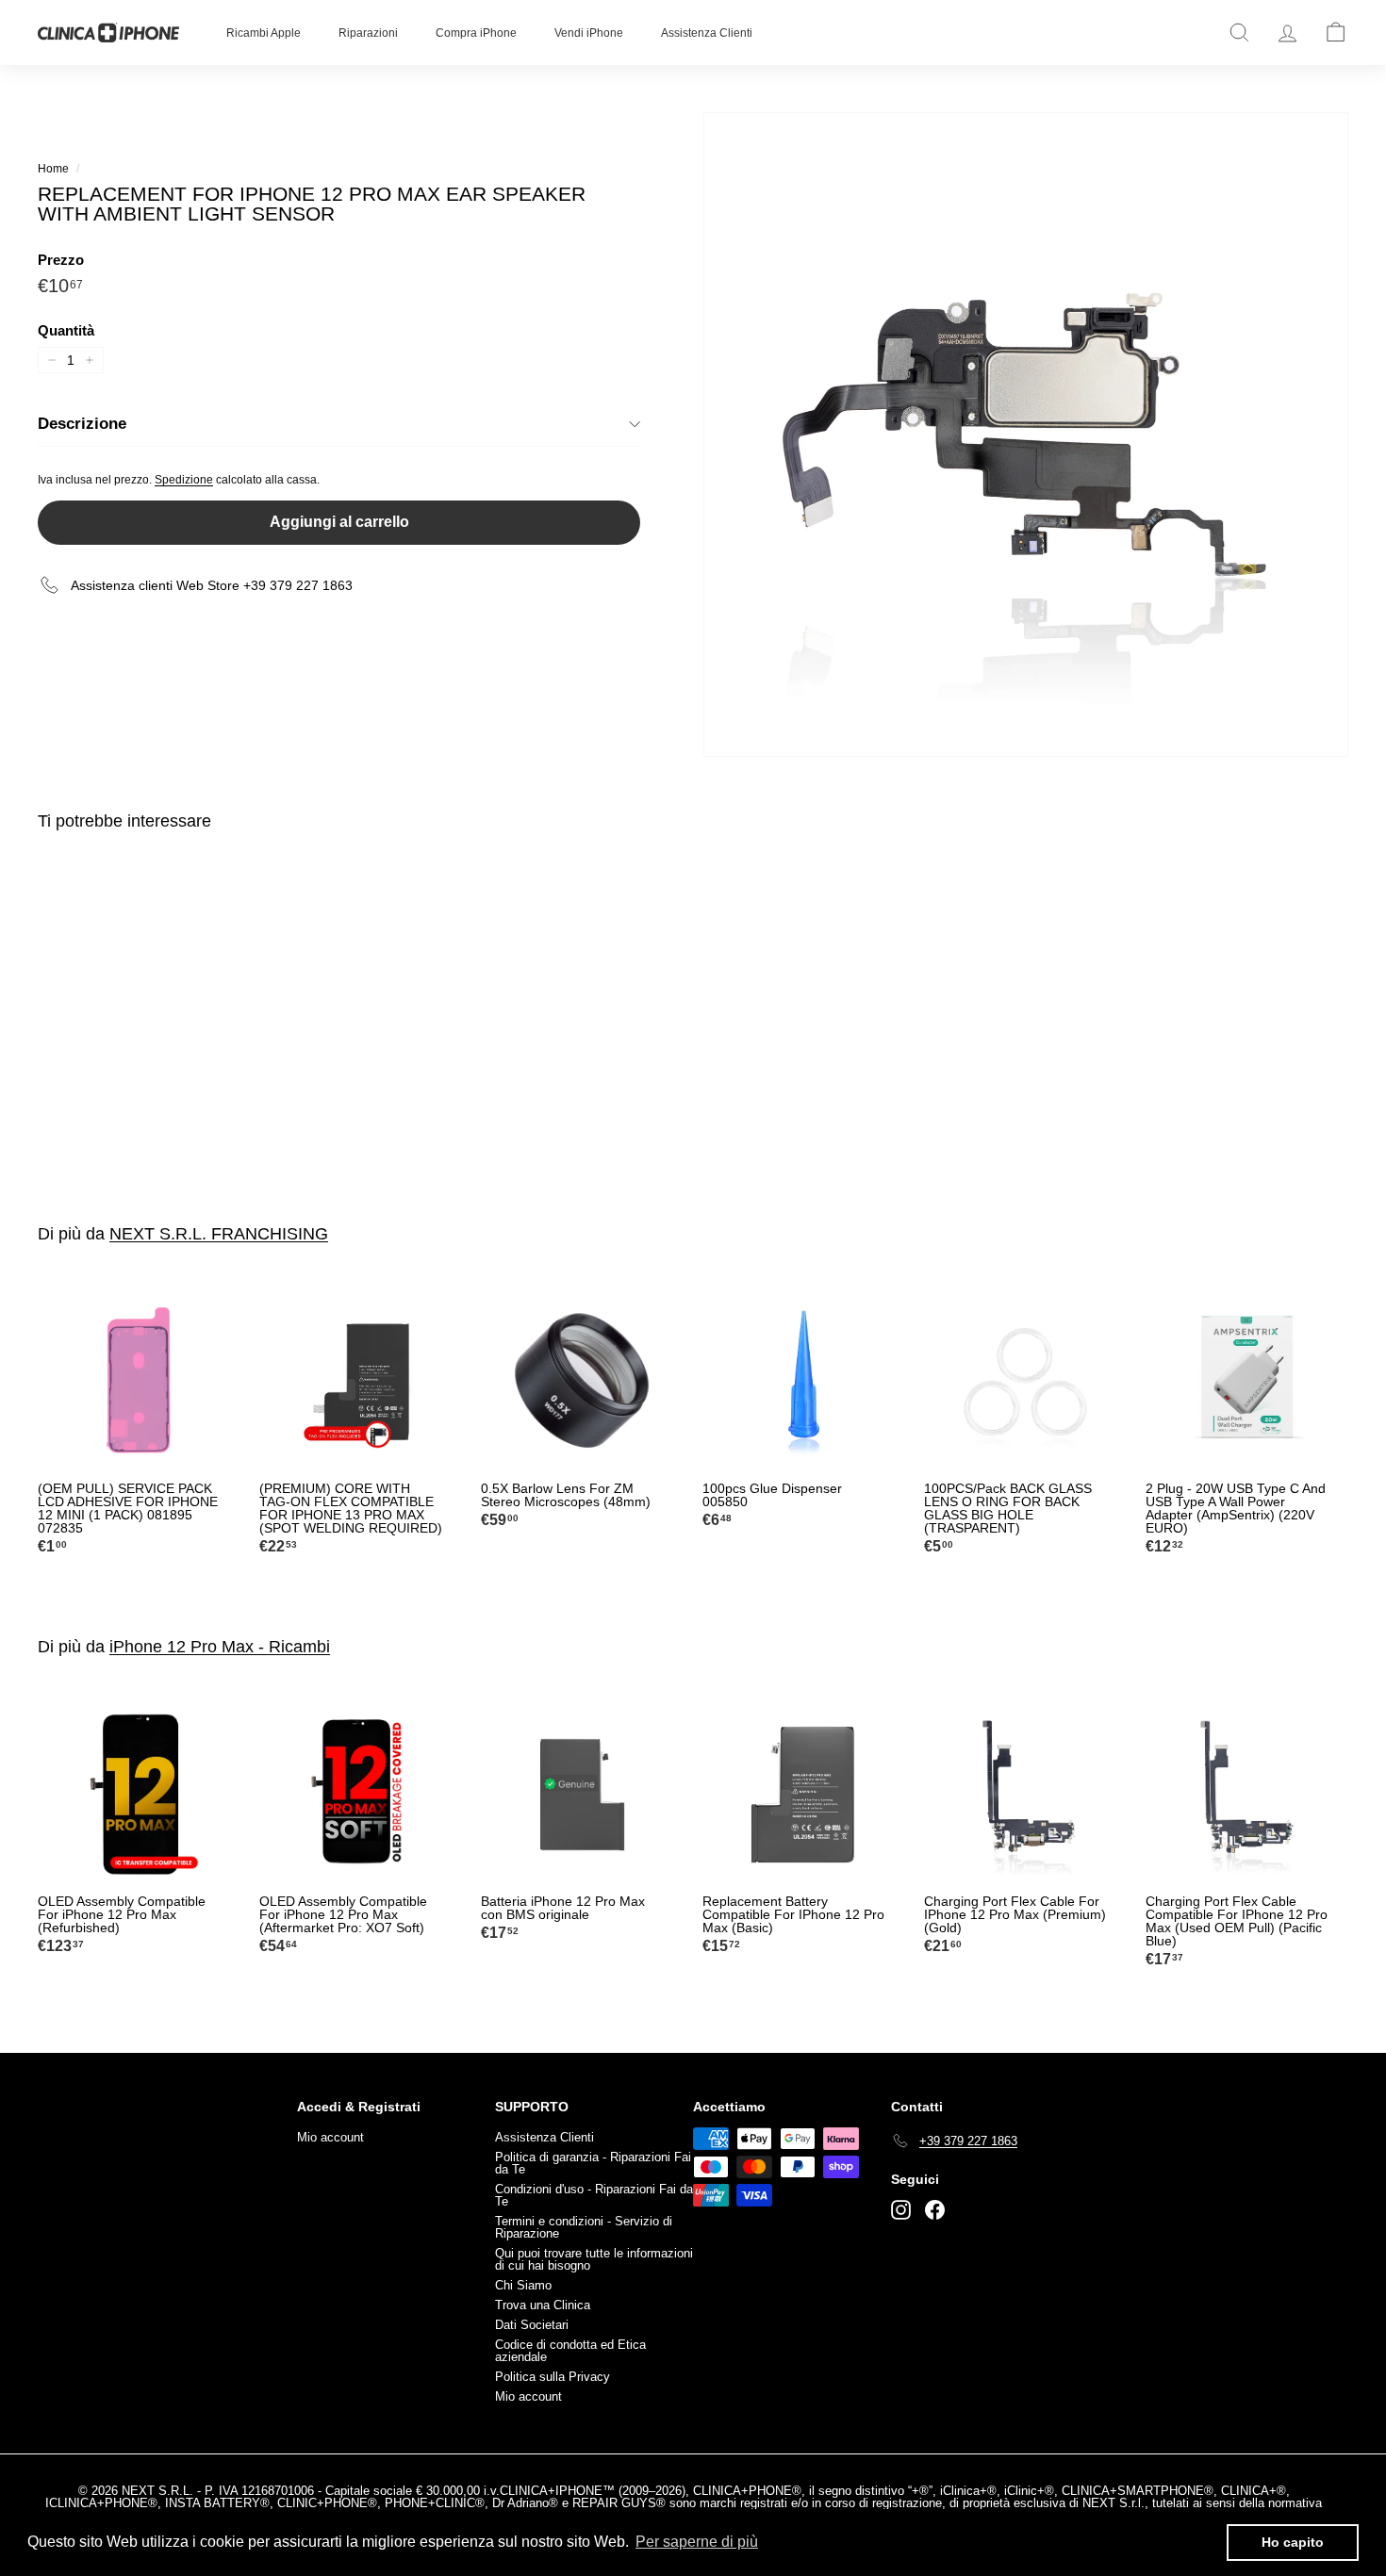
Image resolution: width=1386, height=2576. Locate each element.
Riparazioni (368, 33)
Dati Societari (532, 2325)
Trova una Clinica (543, 2305)
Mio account (330, 2137)
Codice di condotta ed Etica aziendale (570, 2351)
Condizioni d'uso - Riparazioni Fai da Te (594, 2195)
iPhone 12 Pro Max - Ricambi (220, 1647)
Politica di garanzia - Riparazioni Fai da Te (593, 2163)
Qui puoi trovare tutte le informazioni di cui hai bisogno (594, 2259)
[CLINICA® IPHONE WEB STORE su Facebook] (935, 2210)
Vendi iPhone (589, 33)
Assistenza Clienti (707, 33)
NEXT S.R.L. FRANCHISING (219, 1234)
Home (53, 169)
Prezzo (61, 260)
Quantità (66, 330)
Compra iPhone (476, 33)
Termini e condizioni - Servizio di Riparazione (584, 2227)
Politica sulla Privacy (553, 2377)
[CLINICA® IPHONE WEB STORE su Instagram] (901, 2210)
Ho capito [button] (1293, 2542)
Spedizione (184, 480)
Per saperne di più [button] (697, 2542)
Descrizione (82, 424)
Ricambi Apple (264, 33)
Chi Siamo (523, 2285)
